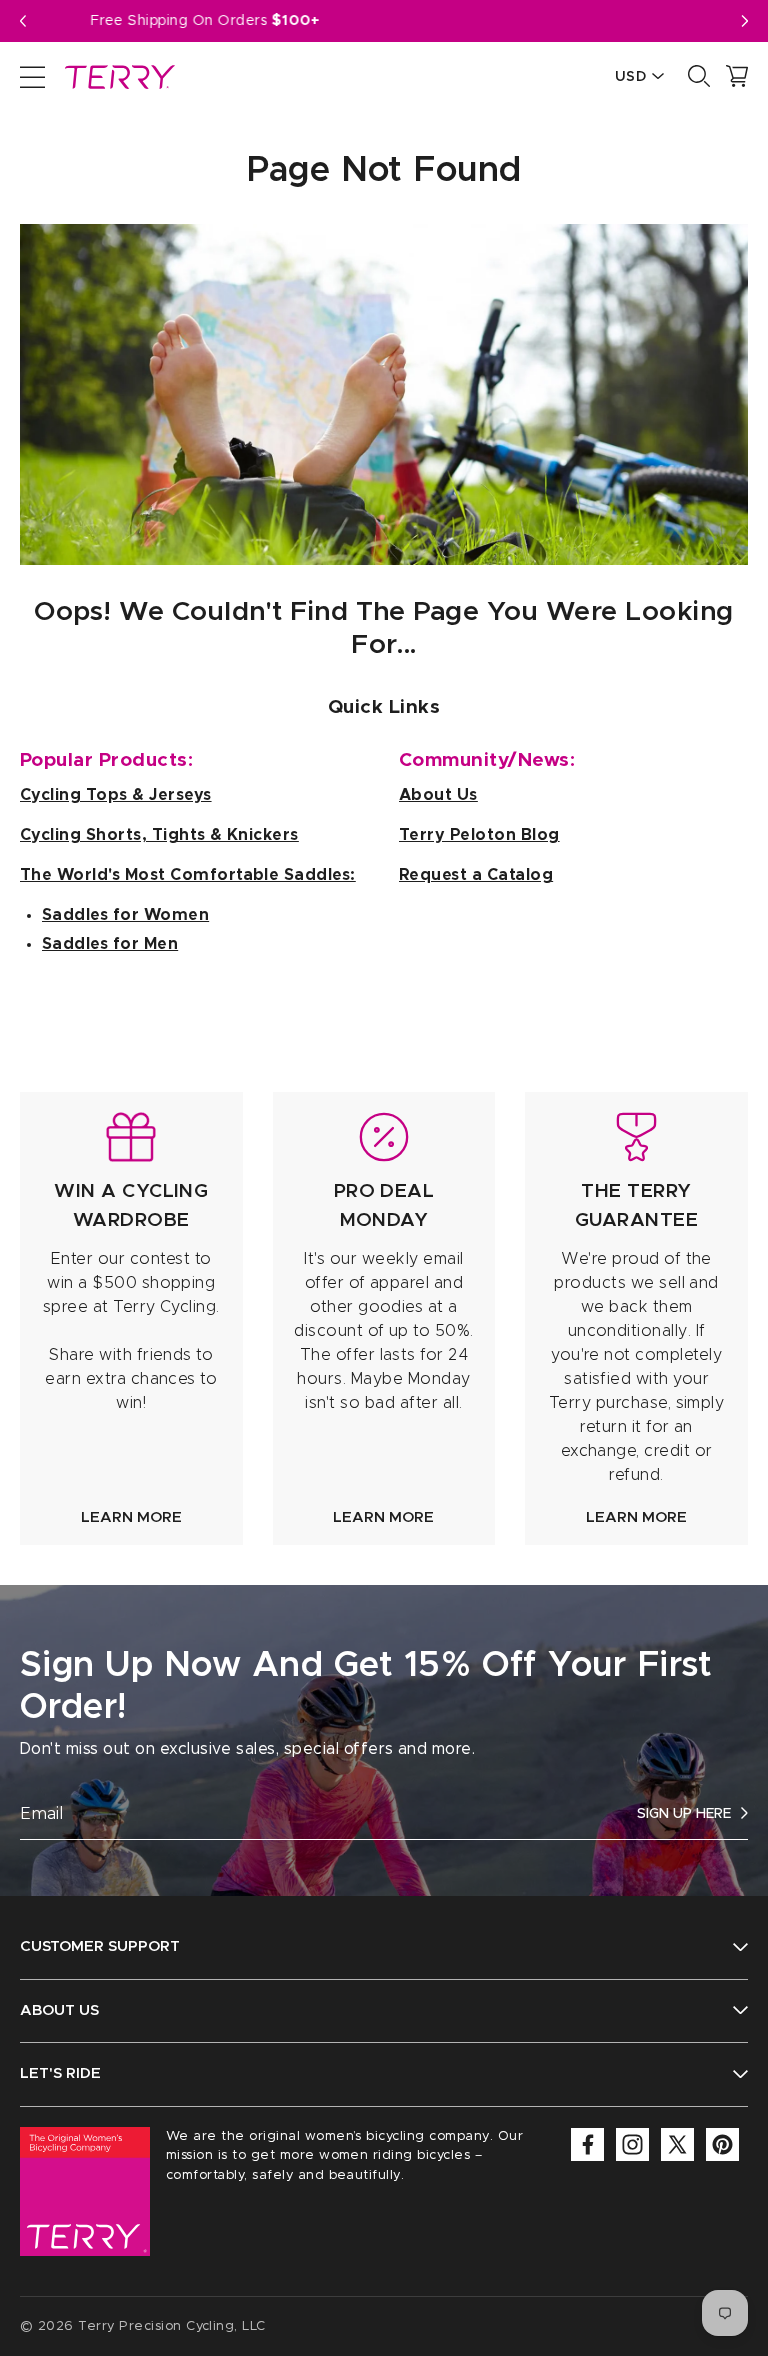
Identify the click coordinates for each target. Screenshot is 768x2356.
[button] (745, 21)
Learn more (131, 1517)
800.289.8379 (425, 21)
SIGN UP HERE (684, 1814)
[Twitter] (677, 2144)
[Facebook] (587, 2144)
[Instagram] (632, 2144)
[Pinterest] (722, 2144)
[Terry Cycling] (118, 76)
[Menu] (32, 76)
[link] (131, 1318)
